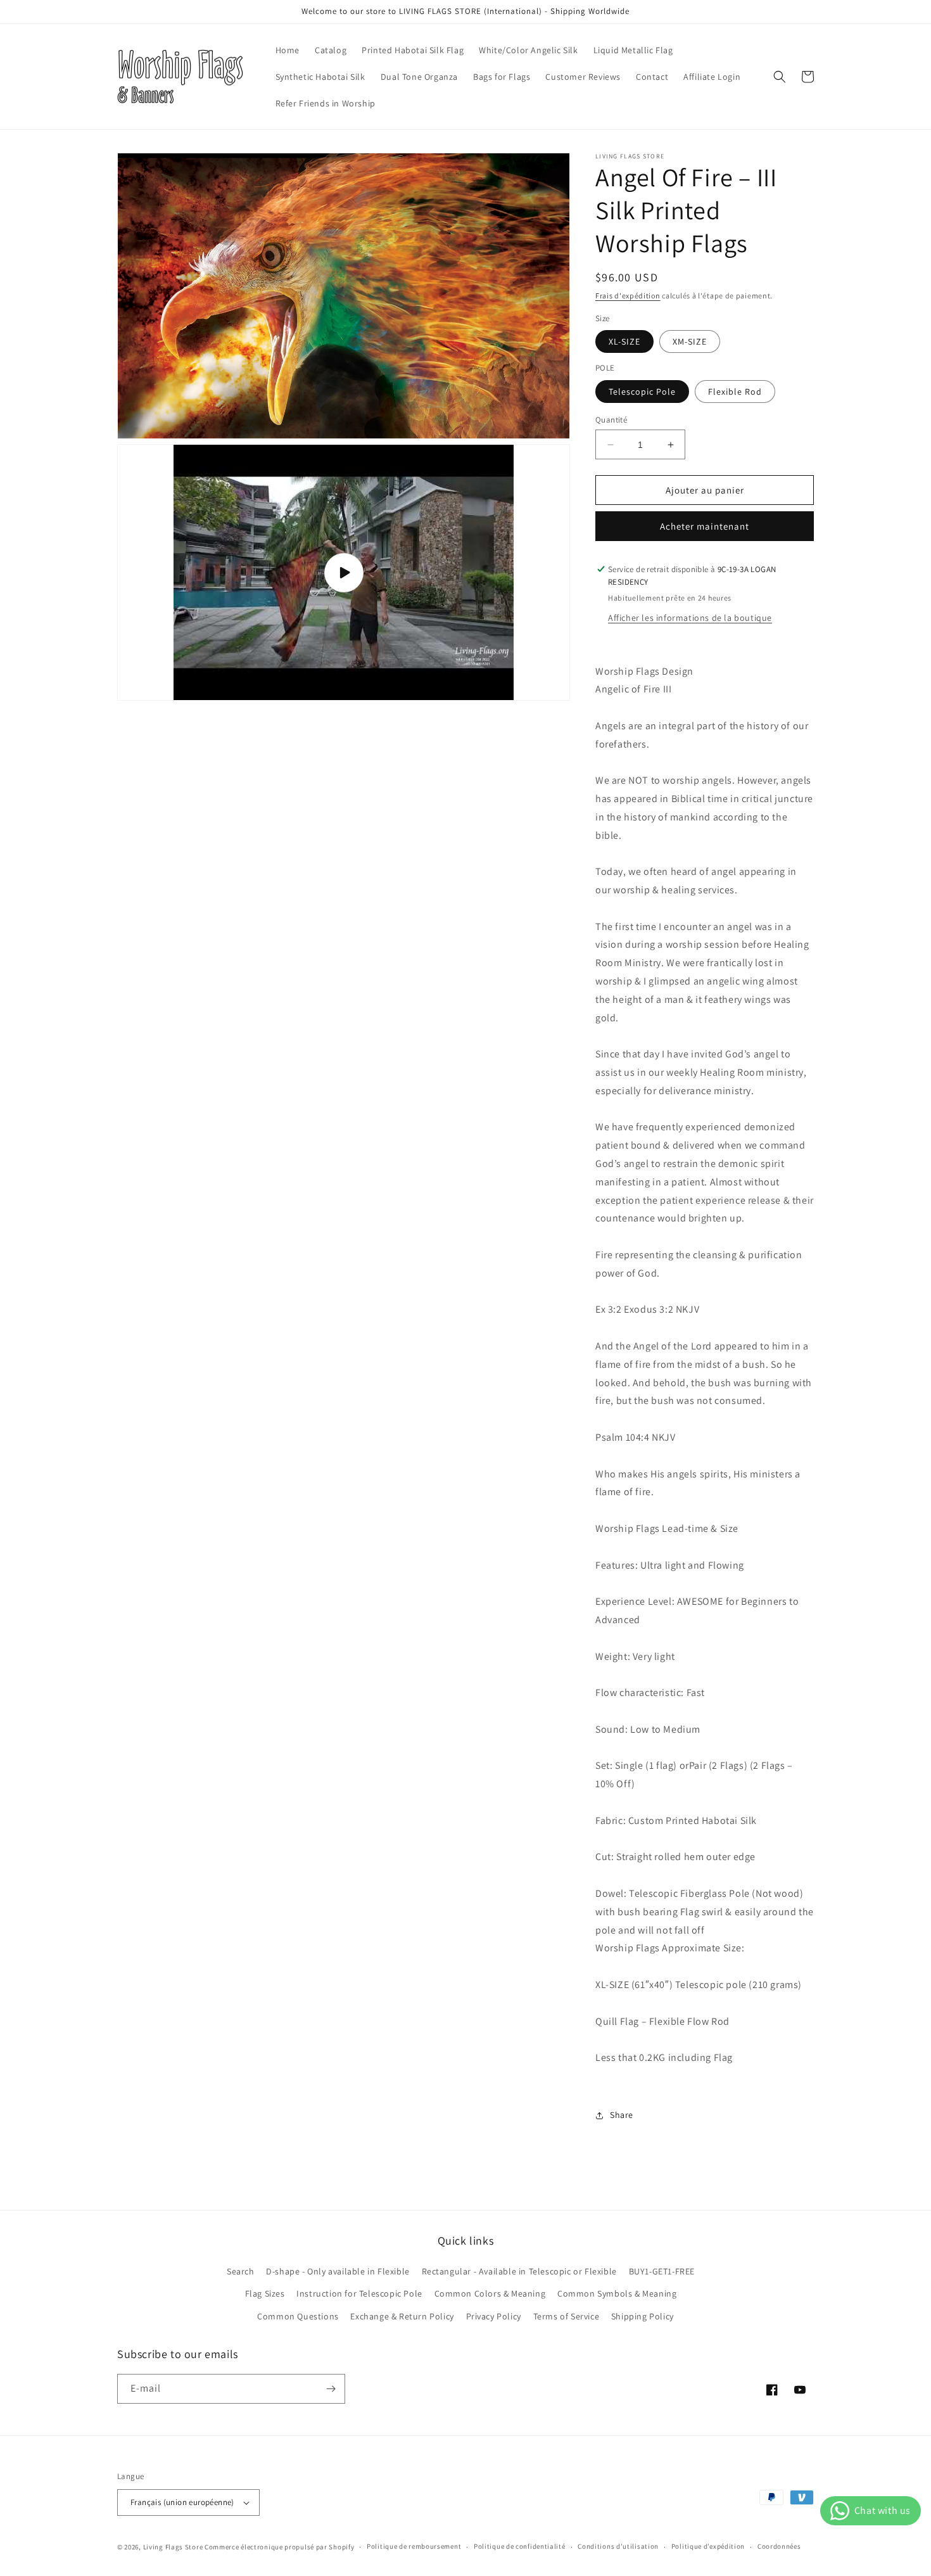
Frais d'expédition (628, 296)
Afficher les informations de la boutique (690, 618)
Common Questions (298, 2316)
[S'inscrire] (331, 2389)
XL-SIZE (624, 341)
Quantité (611, 420)
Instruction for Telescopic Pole (359, 2293)
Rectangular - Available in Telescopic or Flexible (519, 2271)
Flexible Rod (735, 392)
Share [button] (622, 2115)
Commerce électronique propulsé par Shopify (279, 2547)
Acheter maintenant (705, 526)
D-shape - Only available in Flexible (338, 2271)
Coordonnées (779, 2546)
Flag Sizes (265, 2293)
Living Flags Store (173, 2547)
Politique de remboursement (414, 2546)
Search (241, 2271)
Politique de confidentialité (520, 2546)
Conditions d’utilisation (618, 2546)
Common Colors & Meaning (490, 2293)
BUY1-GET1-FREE (662, 2271)
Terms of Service (567, 2316)
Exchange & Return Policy (402, 2316)
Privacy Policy (494, 2316)
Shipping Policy (643, 2316)
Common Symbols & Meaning (617, 2293)
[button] (780, 77)
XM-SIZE (690, 341)
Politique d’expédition (708, 2546)
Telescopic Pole (642, 392)
